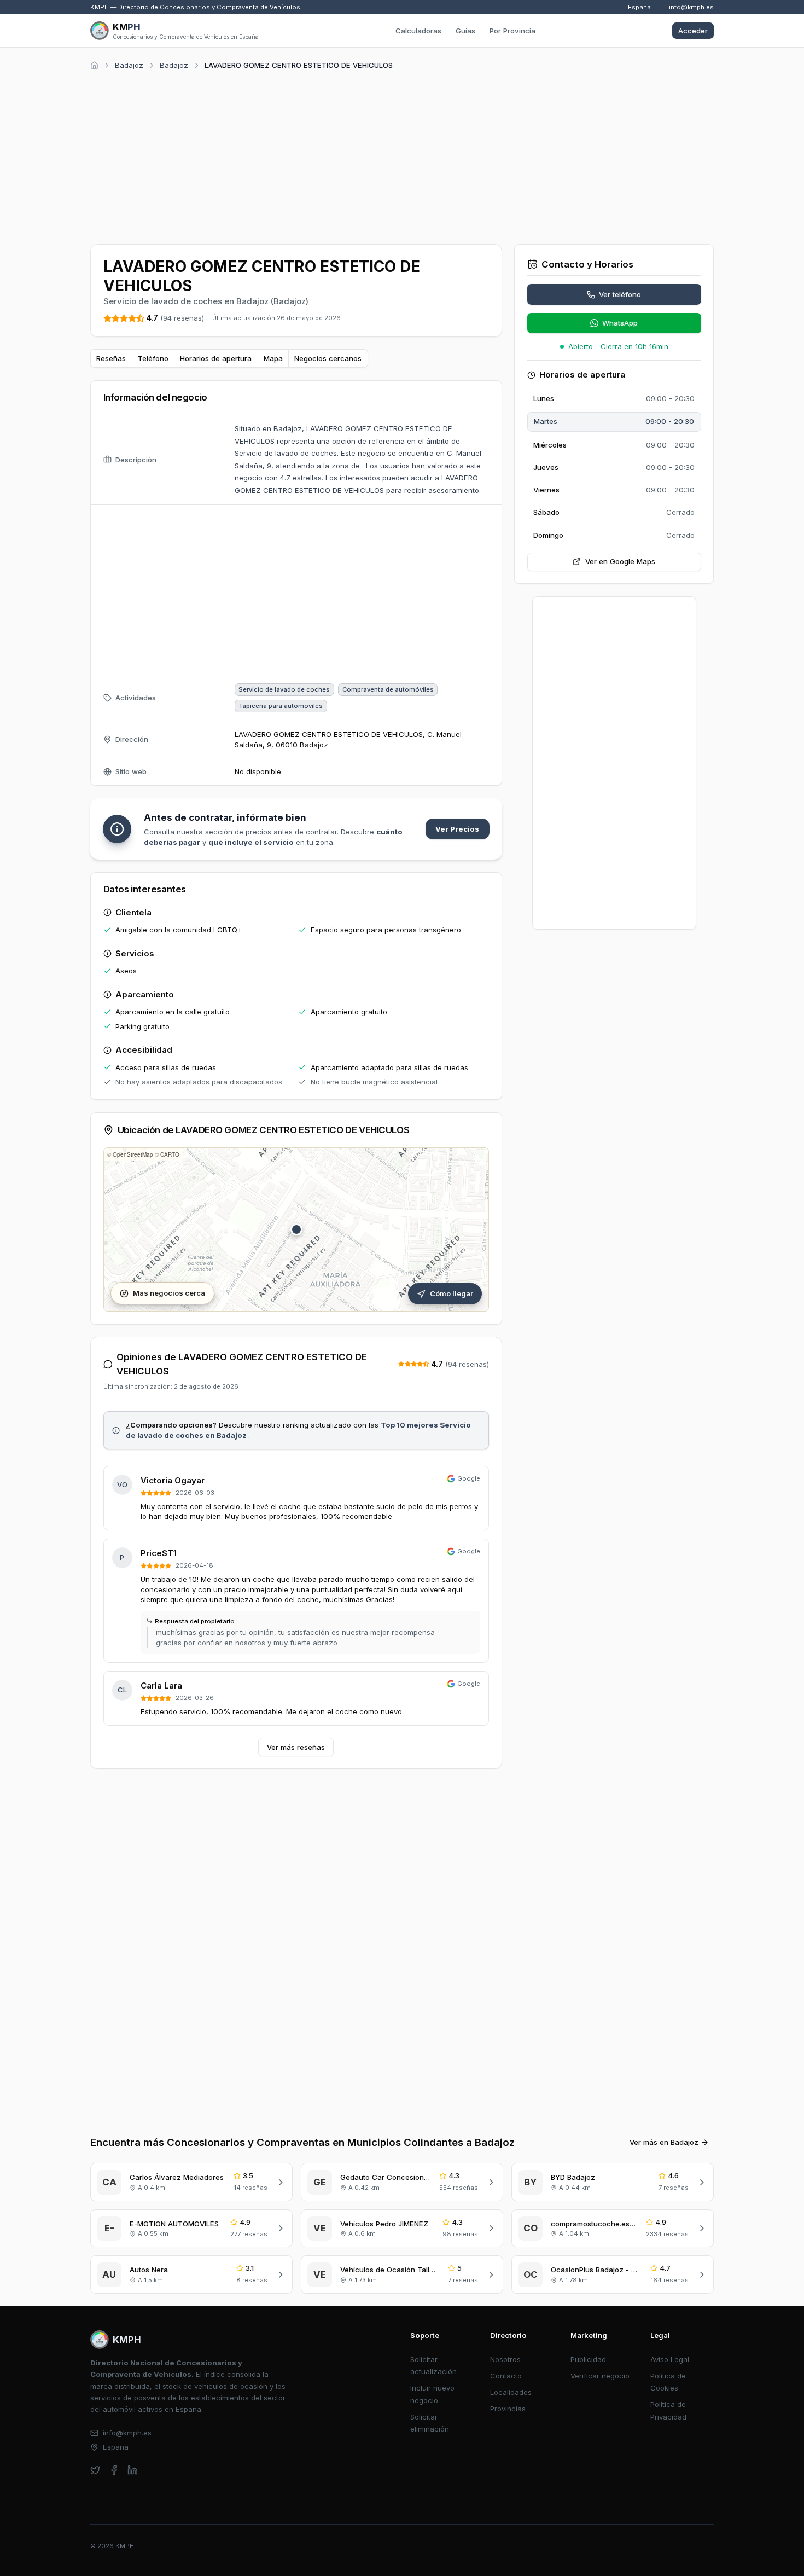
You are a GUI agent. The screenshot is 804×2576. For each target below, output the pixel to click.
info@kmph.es (691, 7)
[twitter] (95, 2470)
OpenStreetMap (133, 1154)
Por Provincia (512, 31)
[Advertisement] (402, 155)
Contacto (506, 2376)
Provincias (508, 2409)
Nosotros (505, 2359)
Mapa (273, 358)
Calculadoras (418, 31)
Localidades (511, 2392)
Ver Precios (457, 829)
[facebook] (114, 2470)
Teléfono (153, 358)
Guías (465, 31)
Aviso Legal (670, 2359)
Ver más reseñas (296, 1747)
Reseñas (111, 358)
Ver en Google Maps (620, 561)
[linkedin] (133, 2470)
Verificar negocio (600, 2376)
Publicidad (588, 2359)
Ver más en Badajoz (664, 2142)
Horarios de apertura (216, 358)
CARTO (170, 1154)
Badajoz (129, 65)
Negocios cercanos (328, 358)
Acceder (693, 31)
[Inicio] (94, 65)
